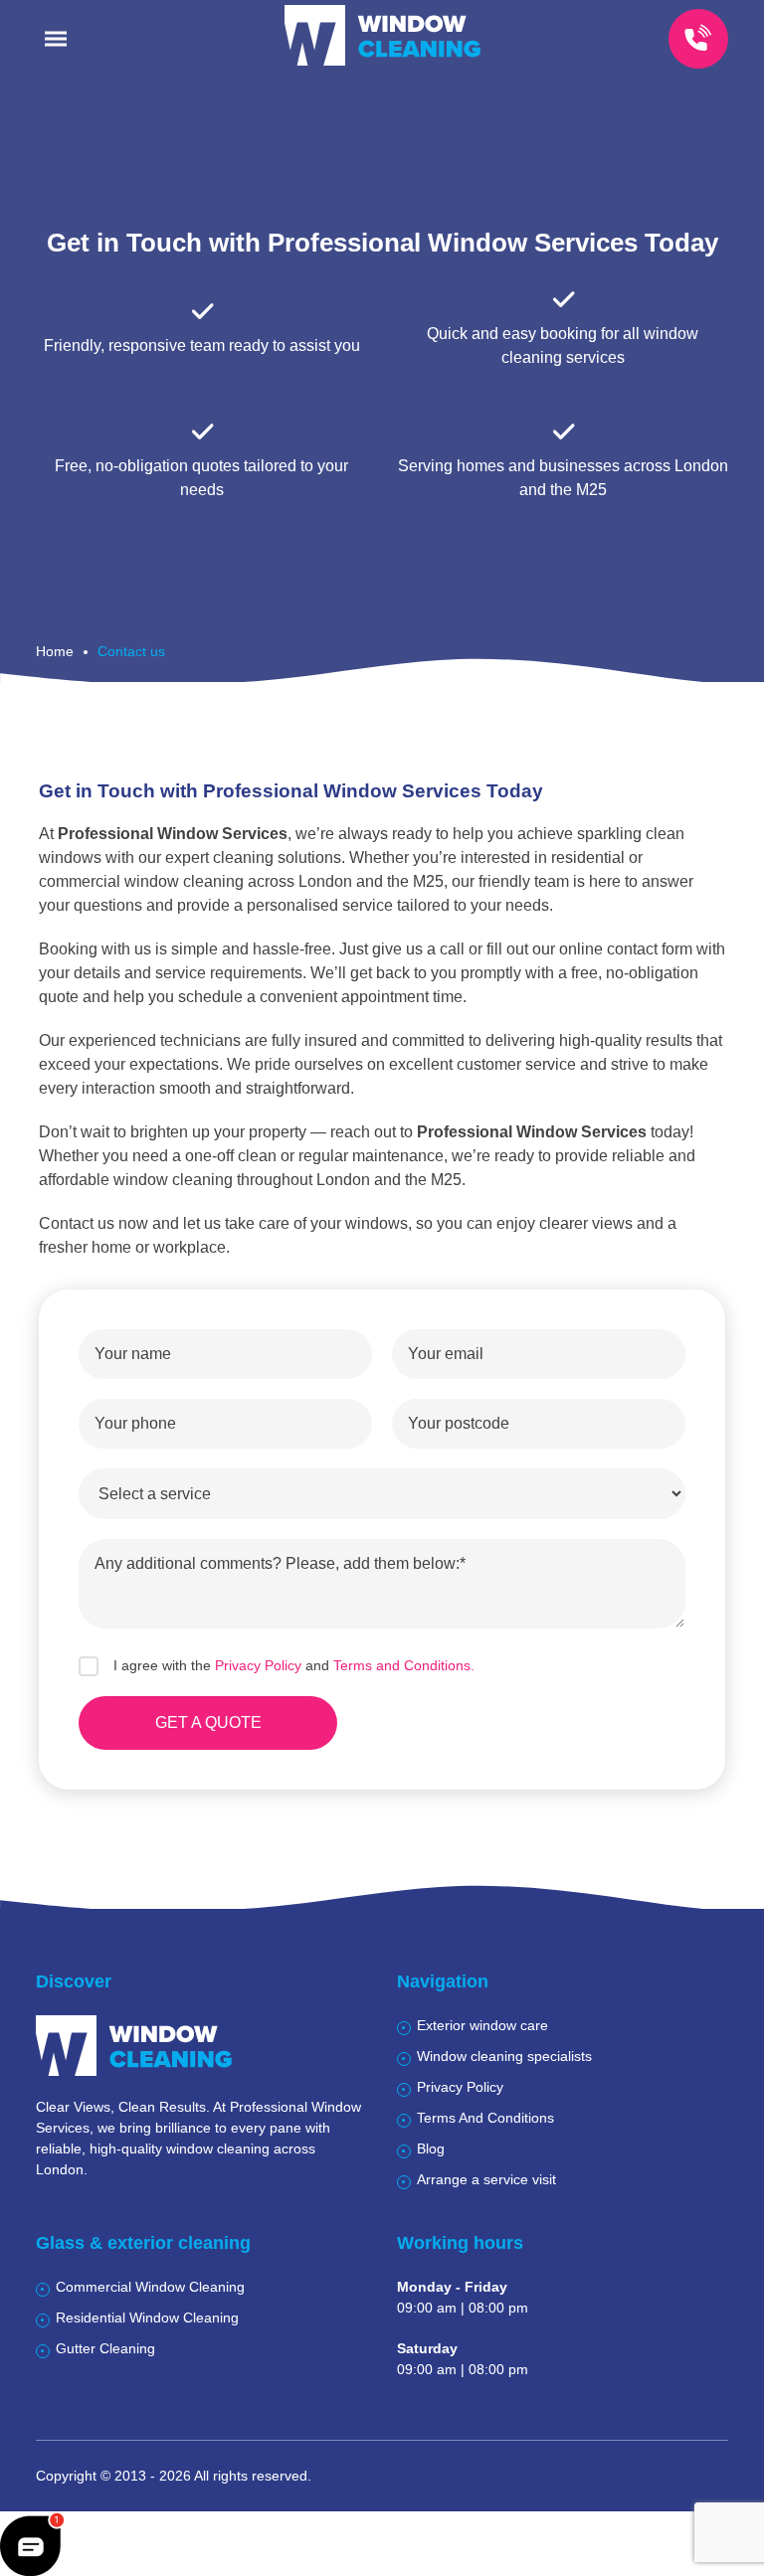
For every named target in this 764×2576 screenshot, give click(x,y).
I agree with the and (294, 1665)
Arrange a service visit (486, 2179)
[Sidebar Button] (56, 39)
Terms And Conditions (485, 2118)
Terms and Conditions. (404, 1665)
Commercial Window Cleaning (150, 2287)
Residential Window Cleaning (147, 2318)
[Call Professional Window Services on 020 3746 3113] (698, 39)
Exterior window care (482, 2025)
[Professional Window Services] (382, 35)
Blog (431, 2148)
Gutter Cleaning (105, 2348)
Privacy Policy (258, 1665)
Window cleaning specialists (504, 2056)
